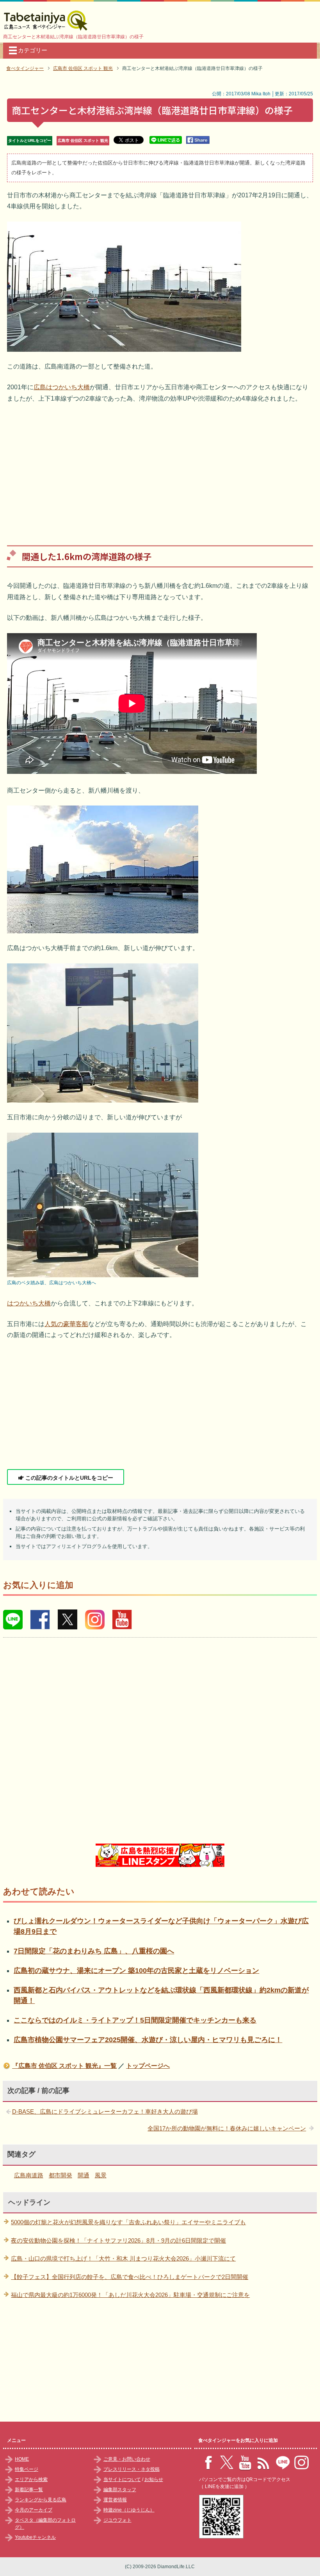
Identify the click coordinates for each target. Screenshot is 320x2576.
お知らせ (154, 2479)
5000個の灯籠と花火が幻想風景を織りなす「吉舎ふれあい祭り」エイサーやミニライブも (128, 2222)
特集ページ (27, 2469)
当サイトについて (122, 2479)
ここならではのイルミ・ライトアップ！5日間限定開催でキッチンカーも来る (135, 2020)
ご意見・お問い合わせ (127, 2459)
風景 (101, 2175)
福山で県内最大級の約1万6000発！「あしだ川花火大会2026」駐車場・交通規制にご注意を (130, 2295)
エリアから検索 (31, 2479)
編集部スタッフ (120, 2490)
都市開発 (60, 2175)
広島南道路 (29, 2175)
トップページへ (148, 2066)
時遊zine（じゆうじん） (129, 2510)
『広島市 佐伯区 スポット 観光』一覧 (64, 2066)
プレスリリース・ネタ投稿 (132, 2469)
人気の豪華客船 (66, 1324)
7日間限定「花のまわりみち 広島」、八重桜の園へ (94, 1951)
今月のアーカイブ (34, 2510)
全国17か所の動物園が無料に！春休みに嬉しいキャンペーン (227, 2128)
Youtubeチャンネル (35, 2537)
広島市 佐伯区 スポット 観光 (83, 141)
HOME (22, 2459)
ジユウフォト (117, 2520)
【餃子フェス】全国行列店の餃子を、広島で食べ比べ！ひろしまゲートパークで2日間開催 (130, 2277)
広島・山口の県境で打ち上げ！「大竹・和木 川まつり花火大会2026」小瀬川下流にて (123, 2258)
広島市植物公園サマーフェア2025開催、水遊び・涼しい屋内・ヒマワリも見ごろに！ (148, 2040)
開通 (84, 2175)
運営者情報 (115, 2500)
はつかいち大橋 (29, 1303)
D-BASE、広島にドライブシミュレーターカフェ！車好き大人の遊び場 (105, 2111)
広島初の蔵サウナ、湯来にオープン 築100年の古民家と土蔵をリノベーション (136, 1971)
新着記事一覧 (29, 2490)
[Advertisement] (160, 469)
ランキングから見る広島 (41, 2500)
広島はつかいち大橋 (62, 387)
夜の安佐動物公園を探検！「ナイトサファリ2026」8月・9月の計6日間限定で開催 (118, 2240)
